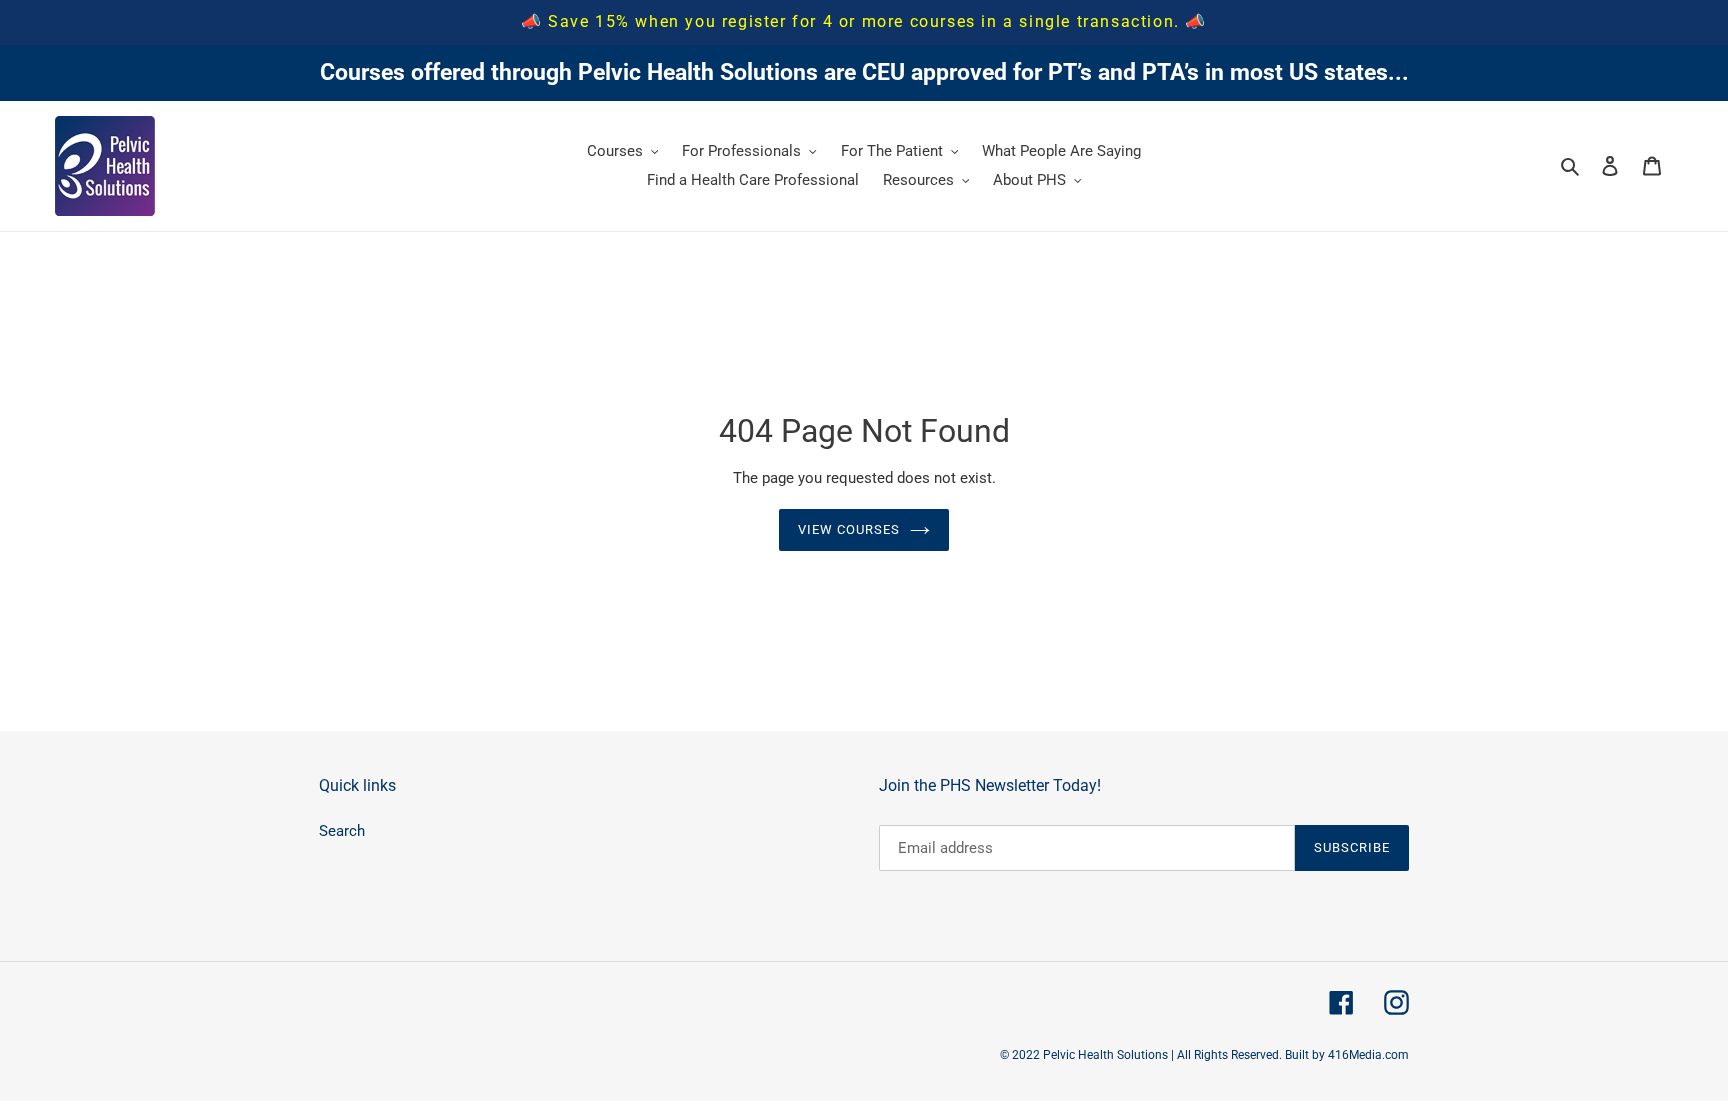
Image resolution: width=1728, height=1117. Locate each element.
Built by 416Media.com (1347, 1055)
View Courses (849, 529)
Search (342, 831)
